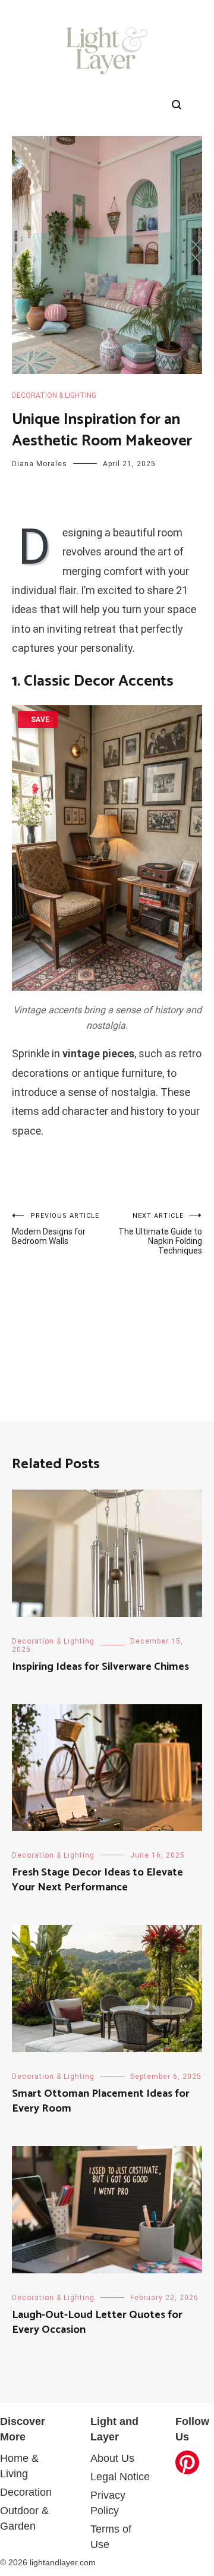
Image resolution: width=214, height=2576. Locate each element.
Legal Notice (120, 2477)
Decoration (26, 2492)
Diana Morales (40, 464)
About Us (112, 2458)
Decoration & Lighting (54, 395)
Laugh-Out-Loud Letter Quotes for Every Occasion (97, 2322)
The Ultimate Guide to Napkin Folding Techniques (160, 1234)
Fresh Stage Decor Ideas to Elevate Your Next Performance (97, 1880)
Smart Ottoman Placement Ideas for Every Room (101, 2101)
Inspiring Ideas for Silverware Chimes (100, 1667)
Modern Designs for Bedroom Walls (56, 1229)
